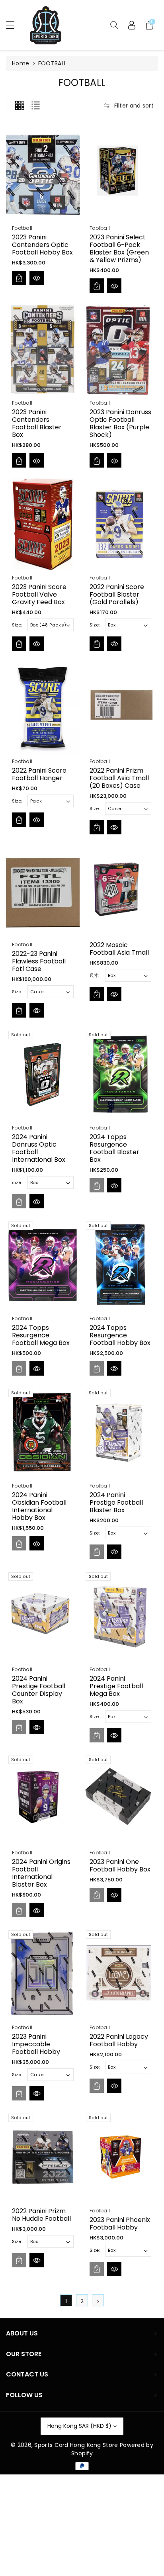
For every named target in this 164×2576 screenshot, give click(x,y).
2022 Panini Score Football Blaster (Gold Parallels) (117, 594)
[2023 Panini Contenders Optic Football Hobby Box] (43, 174)
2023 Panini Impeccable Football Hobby (36, 2044)
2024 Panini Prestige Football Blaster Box (116, 1502)
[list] (35, 106)
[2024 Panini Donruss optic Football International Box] (43, 1074)
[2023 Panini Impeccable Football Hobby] (43, 1974)
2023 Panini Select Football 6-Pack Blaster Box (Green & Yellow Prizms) (119, 248)
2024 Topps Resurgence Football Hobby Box (120, 1335)
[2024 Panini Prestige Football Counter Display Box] (43, 1616)
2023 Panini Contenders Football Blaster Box (37, 424)
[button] (14, 25)
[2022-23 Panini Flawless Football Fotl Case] (43, 891)
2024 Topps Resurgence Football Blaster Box (114, 1148)
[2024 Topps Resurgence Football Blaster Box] (120, 1074)
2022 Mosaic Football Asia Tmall (119, 948)
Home (20, 63)
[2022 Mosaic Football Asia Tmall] (120, 891)
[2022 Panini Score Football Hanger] (43, 708)
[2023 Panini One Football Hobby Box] (120, 1799)
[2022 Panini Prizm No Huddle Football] (43, 2157)
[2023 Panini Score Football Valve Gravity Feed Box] (43, 524)
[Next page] (98, 2300)
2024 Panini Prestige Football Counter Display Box (39, 1690)
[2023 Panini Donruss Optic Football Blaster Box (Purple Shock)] (120, 349)
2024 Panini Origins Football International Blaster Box (41, 1873)
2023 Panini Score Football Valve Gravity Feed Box (39, 594)
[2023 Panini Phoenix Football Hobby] (120, 2157)
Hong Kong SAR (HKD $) (79, 2426)
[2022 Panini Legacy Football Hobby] (120, 1974)
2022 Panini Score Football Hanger (39, 774)
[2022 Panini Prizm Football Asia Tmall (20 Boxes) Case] (120, 708)
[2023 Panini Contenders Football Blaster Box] (43, 349)
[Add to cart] (19, 278)
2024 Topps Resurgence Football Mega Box (41, 1335)
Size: (17, 625)
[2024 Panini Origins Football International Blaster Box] (43, 1799)
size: (17, 1182)
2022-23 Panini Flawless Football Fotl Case (39, 961)
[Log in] (132, 25)
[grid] (20, 106)
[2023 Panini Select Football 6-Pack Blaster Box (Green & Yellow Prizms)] (120, 174)
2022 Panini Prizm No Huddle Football (41, 2215)
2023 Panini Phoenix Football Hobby (120, 2224)
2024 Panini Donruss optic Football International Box (39, 1148)
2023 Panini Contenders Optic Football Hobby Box (42, 244)
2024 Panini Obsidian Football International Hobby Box (39, 1506)
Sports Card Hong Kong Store (76, 2445)
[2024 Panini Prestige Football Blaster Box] (120, 1432)
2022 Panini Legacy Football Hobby (119, 2040)
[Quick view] (37, 278)
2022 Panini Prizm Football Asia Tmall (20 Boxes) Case (119, 778)
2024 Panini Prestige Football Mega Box (116, 1686)
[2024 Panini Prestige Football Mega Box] (120, 1616)
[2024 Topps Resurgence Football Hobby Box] (120, 1265)
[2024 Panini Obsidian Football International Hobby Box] (43, 1432)
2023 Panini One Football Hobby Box (120, 1865)
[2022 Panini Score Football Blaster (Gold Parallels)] (120, 524)
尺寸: (94, 975)
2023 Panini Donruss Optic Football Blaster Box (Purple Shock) (120, 424)
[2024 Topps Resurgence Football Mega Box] (43, 1265)
